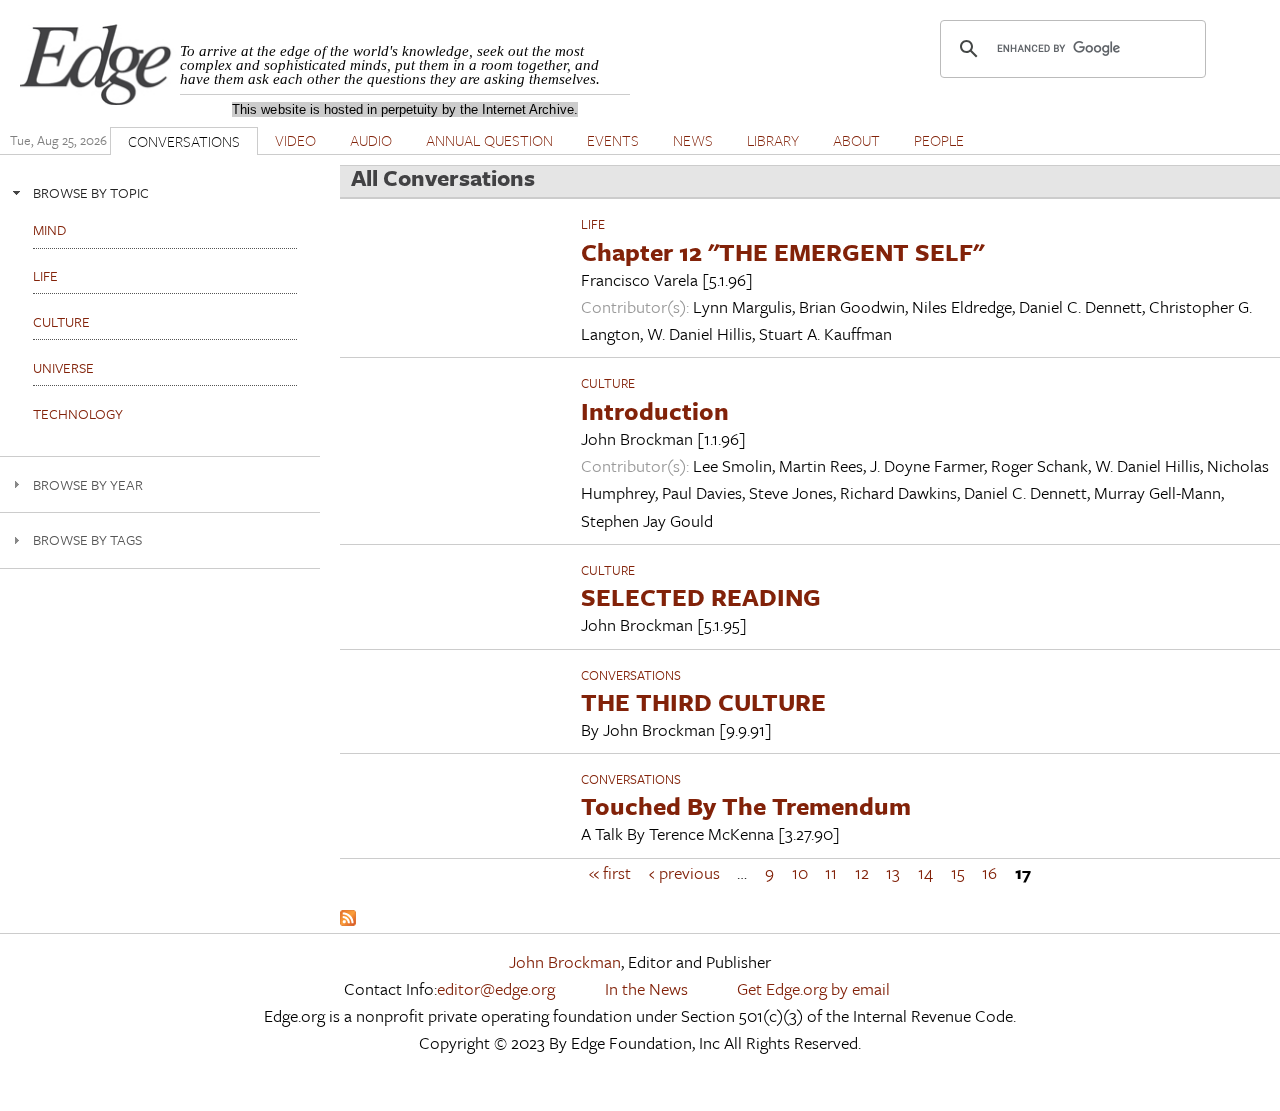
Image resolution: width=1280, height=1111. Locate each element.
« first (610, 872)
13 (893, 872)
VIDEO (295, 140)
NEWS (693, 140)
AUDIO (371, 140)
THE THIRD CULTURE (703, 701)
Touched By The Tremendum (746, 805)
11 (831, 872)
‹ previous (684, 872)
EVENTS (613, 140)
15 (958, 872)
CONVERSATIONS (184, 141)
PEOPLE (939, 140)
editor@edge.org (496, 988)
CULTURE (608, 383)
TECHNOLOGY (78, 413)
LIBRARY (773, 140)
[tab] (160, 192)
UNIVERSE (63, 367)
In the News (646, 988)
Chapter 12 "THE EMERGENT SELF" (782, 251)
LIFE (593, 224)
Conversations (631, 675)
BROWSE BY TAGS (87, 539)
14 (925, 872)
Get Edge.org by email (813, 988)
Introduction (655, 410)
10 (800, 872)
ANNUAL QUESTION (489, 140)
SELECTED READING (701, 596)
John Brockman (565, 961)
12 (862, 872)
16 (989, 872)
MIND (49, 229)
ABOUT (856, 140)
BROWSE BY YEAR (88, 484)
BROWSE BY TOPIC (91, 192)
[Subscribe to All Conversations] (348, 919)
